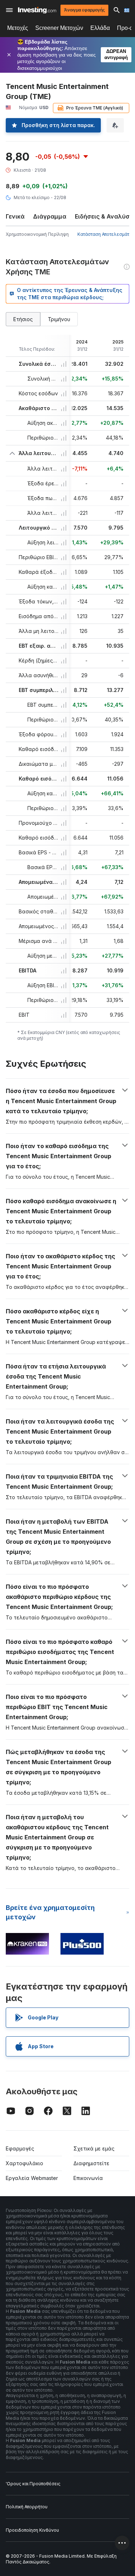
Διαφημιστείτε (91, 2163)
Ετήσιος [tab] (23, 319)
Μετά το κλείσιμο (32, 197)
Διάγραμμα (50, 216)
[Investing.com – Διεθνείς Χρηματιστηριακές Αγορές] (37, 10)
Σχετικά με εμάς (94, 2148)
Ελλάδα (100, 28)
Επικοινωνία (88, 2178)
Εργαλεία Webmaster (32, 2178)
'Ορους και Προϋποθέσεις (33, 2484)
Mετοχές (18, 28)
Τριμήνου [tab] (59, 319)
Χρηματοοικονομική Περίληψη (37, 234)
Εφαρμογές (20, 2148)
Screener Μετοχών (59, 28)
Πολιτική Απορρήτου (27, 2507)
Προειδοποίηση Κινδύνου (32, 2530)
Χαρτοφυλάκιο (24, 2163)
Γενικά (15, 216)
